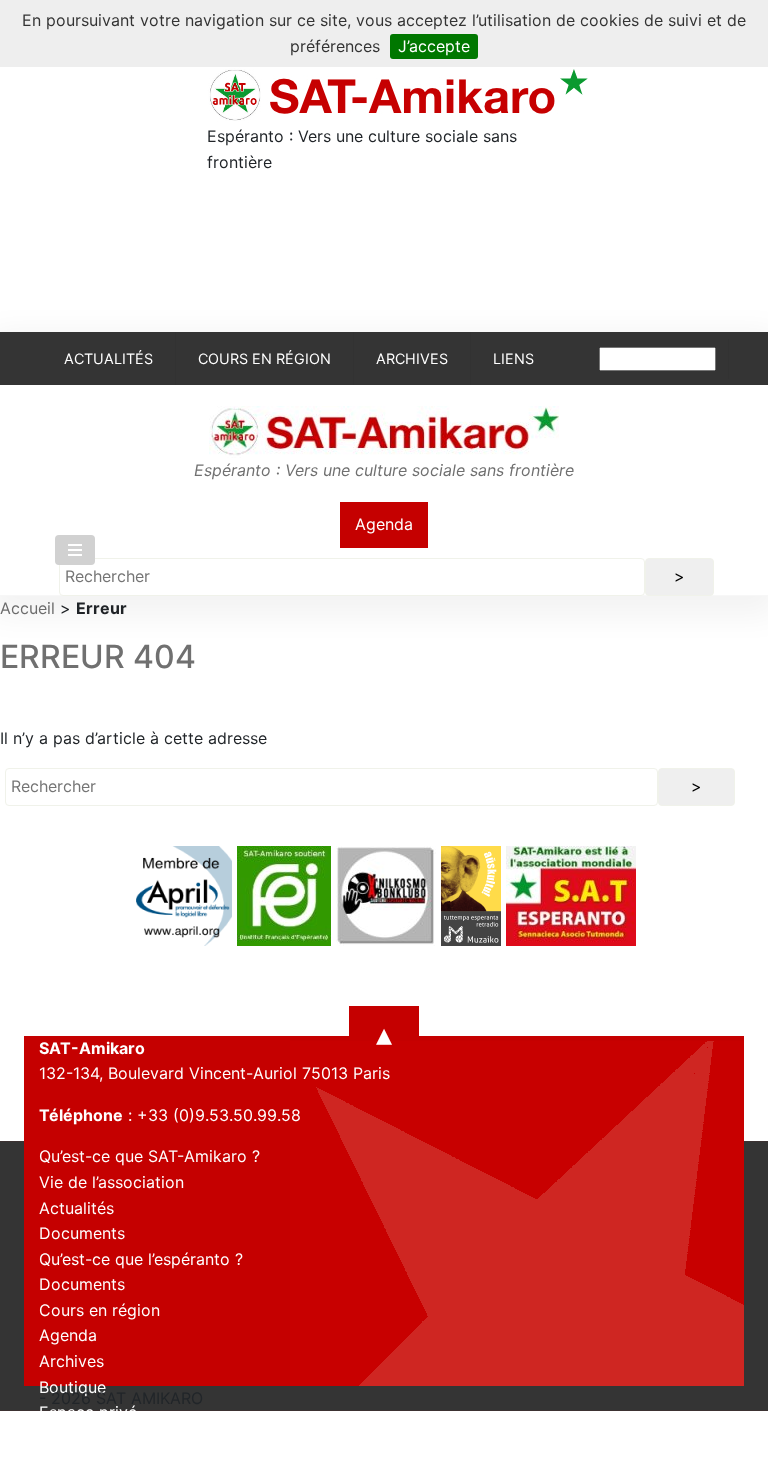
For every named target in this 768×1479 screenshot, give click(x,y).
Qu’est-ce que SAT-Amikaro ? (149, 1156)
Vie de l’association (111, 1182)
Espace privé (88, 1412)
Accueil (27, 608)
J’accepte (434, 46)
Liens (513, 358)
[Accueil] (397, 94)
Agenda (384, 524)
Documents (82, 1233)
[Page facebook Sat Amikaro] (54, 1461)
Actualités (108, 358)
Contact (69, 1438)
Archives (412, 358)
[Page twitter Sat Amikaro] (89, 1461)
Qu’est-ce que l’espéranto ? (141, 1259)
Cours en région (264, 358)
